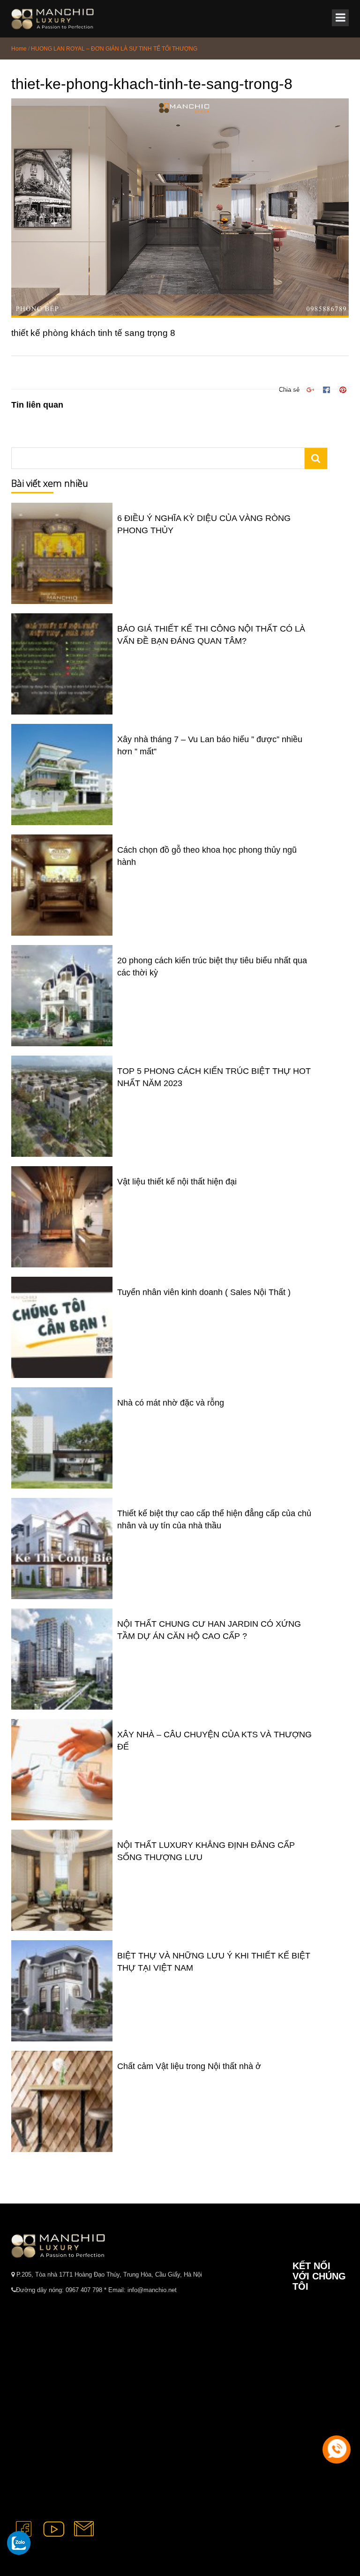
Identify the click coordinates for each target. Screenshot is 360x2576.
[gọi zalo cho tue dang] (19, 2543)
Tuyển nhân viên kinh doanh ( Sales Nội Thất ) (204, 1292)
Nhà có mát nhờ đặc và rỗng (171, 1403)
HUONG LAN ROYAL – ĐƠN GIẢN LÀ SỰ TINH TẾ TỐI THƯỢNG (114, 49)
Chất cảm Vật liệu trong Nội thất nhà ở (189, 2066)
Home (19, 49)
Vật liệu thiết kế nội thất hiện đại (177, 1182)
